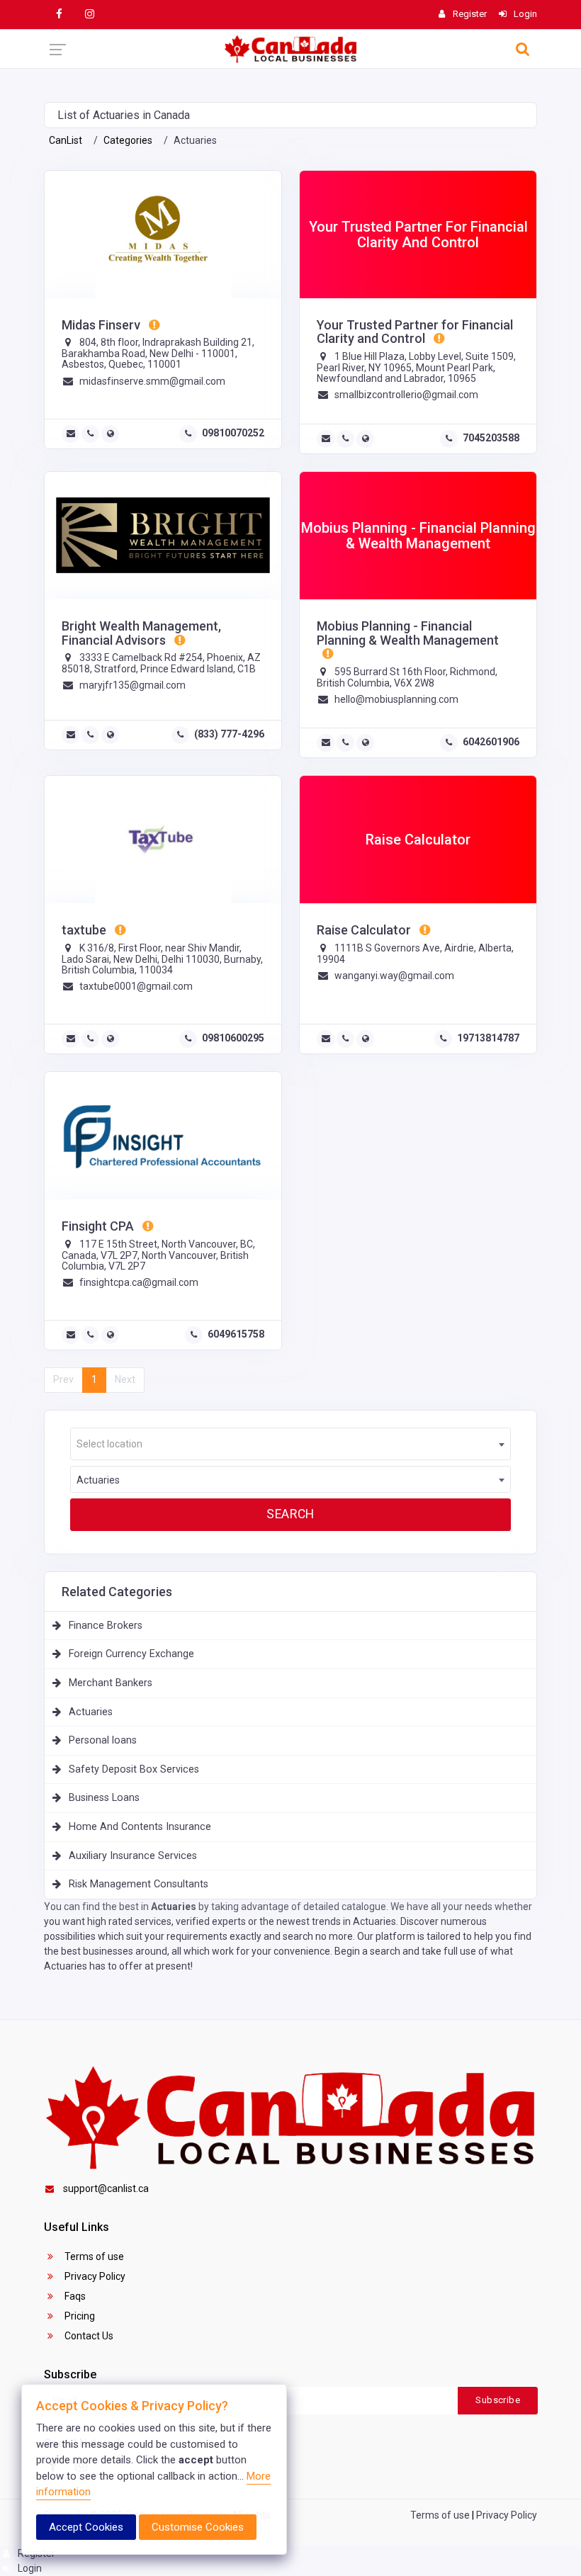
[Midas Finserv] (163, 235)
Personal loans (103, 1740)
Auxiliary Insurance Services (133, 1856)
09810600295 (233, 1038)
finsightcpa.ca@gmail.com (139, 1282)
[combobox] (290, 1444)
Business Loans (104, 1798)
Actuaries (91, 1712)
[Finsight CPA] (163, 1136)
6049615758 (236, 1334)
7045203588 (491, 438)
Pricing (79, 2316)
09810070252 (233, 433)
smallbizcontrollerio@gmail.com (406, 395)
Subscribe (498, 2400)
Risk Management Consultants (139, 1884)
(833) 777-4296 (229, 734)
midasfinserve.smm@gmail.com (152, 381)
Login (29, 2568)
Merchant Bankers (111, 1683)
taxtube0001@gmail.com (136, 986)
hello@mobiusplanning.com (396, 699)
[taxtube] (163, 840)
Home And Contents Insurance (140, 1827)
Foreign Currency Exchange (131, 1654)
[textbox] (290, 1444)
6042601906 (491, 742)
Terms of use (93, 2256)
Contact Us (88, 2336)
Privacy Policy (94, 2276)
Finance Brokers (106, 1626)
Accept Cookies (86, 2527)
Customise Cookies (198, 2527)
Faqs (74, 2296)
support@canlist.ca (106, 2188)
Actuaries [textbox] (98, 1480)
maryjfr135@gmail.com (132, 685)
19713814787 (488, 1038)
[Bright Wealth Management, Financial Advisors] (163, 536)
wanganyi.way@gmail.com (394, 976)
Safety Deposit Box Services (134, 1769)
